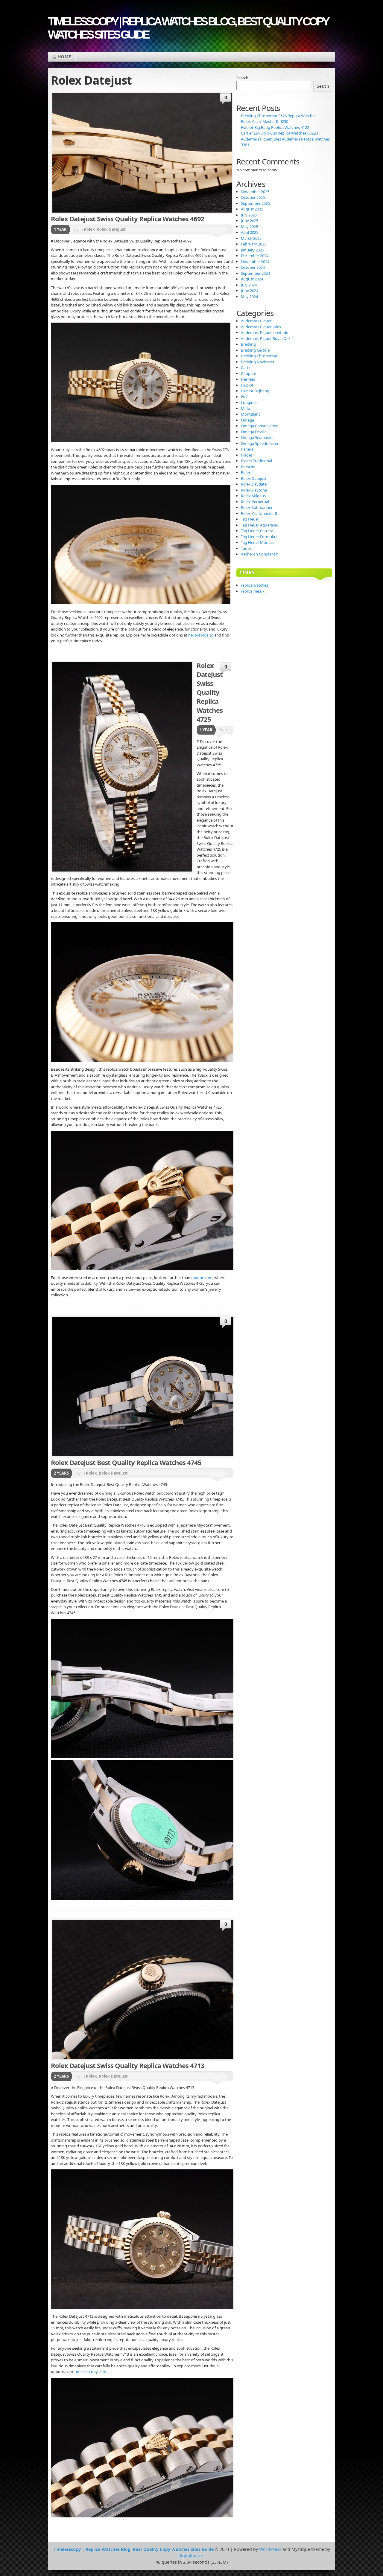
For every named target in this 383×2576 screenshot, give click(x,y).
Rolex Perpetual (255, 502)
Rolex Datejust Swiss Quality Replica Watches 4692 (128, 219)
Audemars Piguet (256, 321)
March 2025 (251, 238)
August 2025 (252, 209)
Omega (247, 420)
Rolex (89, 229)
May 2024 (249, 297)
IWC (244, 397)
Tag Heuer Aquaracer (260, 525)
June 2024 (250, 291)
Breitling (248, 344)
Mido (246, 408)
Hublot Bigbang (255, 391)
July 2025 (249, 215)
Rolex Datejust (111, 229)
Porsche (248, 467)
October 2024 (253, 267)
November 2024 (255, 262)
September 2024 (255, 273)
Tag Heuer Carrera (257, 531)
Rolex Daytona (254, 490)
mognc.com (202, 1278)
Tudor (246, 548)
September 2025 (255, 203)
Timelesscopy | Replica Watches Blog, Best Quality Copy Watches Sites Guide (188, 28)
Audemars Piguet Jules (261, 327)
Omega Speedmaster (260, 443)
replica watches (254, 585)
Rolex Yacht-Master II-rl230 (265, 121)
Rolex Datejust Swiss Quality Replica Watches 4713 (128, 2065)
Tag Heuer (250, 519)
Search (242, 78)
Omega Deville (254, 432)
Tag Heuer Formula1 (259, 537)
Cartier (247, 367)
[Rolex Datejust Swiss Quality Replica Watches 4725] (122, 767)
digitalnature (191, 2556)
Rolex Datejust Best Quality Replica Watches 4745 (126, 1462)
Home (64, 57)
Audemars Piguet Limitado (265, 332)
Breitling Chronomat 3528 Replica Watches (279, 116)
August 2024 (252, 279)
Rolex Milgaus (253, 496)
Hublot (247, 385)
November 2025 (255, 192)
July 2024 (249, 285)
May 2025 (249, 227)
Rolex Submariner (257, 507)
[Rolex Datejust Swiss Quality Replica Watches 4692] (142, 153)
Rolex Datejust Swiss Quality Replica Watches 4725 (210, 692)
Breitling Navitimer (258, 362)
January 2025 (252, 250)
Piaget (247, 455)
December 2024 (255, 256)
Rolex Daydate (254, 484)
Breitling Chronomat (259, 356)
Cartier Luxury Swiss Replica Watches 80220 (279, 133)
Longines (249, 402)
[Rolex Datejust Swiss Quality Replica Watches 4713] (157, 1990)
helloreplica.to (201, 635)
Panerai (248, 449)
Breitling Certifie (255, 350)
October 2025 (253, 197)
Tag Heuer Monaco (258, 542)
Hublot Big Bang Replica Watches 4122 (275, 127)
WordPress (270, 2549)
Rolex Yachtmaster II (259, 513)
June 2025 (250, 221)
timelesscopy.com (90, 2371)
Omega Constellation (260, 426)
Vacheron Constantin (260, 554)
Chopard (249, 373)
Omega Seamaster (257, 437)
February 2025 (254, 244)
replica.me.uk (253, 591)
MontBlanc (251, 414)
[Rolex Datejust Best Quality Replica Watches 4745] (157, 1387)
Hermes (248, 379)
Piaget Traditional (256, 461)
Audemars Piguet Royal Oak (266, 338)
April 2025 (250, 232)
